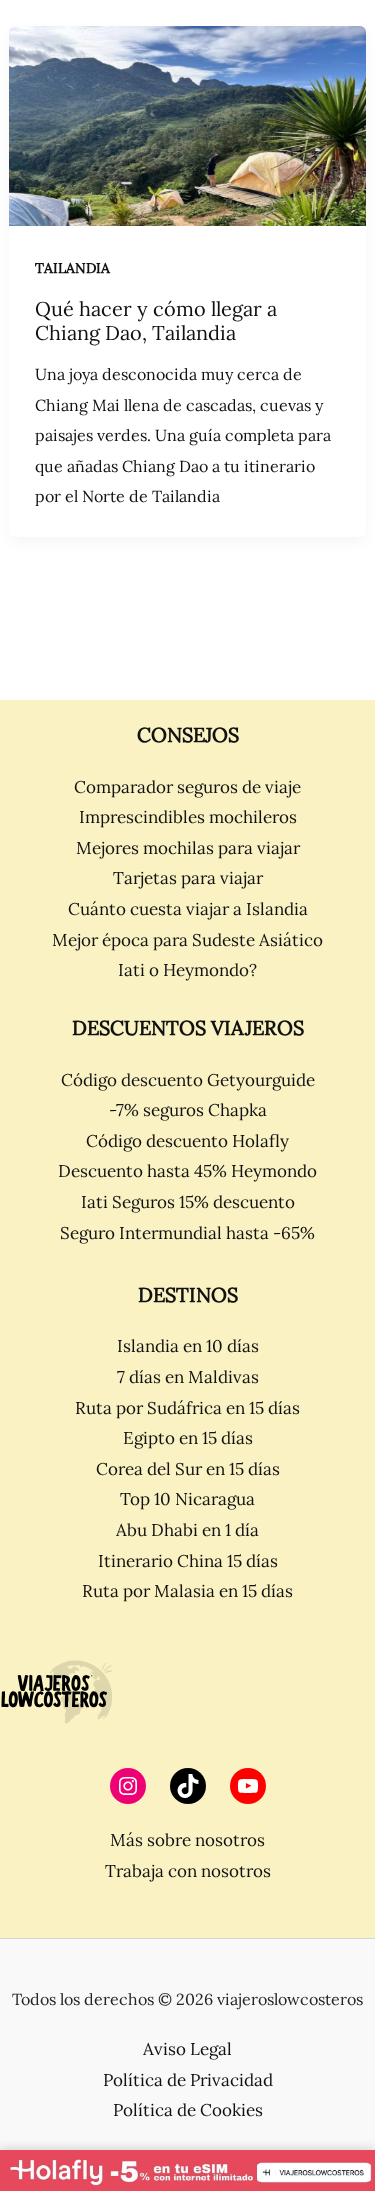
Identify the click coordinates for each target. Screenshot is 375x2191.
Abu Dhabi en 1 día (187, 1530)
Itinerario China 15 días (188, 1561)
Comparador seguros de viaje (187, 787)
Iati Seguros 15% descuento (188, 1202)
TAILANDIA (72, 268)
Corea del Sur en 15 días (188, 1469)
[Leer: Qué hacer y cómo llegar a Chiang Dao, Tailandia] (187, 124)
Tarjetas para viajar (188, 878)
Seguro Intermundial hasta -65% (187, 1233)
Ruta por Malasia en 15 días (187, 1591)
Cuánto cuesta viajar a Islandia (188, 909)
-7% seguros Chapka (188, 1110)
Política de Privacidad (188, 2080)
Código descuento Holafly (187, 1141)
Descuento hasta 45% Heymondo (187, 1171)
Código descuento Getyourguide (188, 1080)
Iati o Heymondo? (187, 970)
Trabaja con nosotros (188, 1871)
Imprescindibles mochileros (188, 817)
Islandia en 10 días (188, 1346)
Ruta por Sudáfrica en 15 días (187, 1408)
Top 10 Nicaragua (187, 1499)
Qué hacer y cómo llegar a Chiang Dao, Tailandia (156, 321)
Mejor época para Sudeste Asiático (187, 940)
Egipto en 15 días (188, 1438)
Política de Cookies (188, 2110)
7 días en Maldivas (188, 1377)
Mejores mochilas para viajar (188, 848)
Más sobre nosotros (187, 1840)
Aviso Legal (187, 2049)
